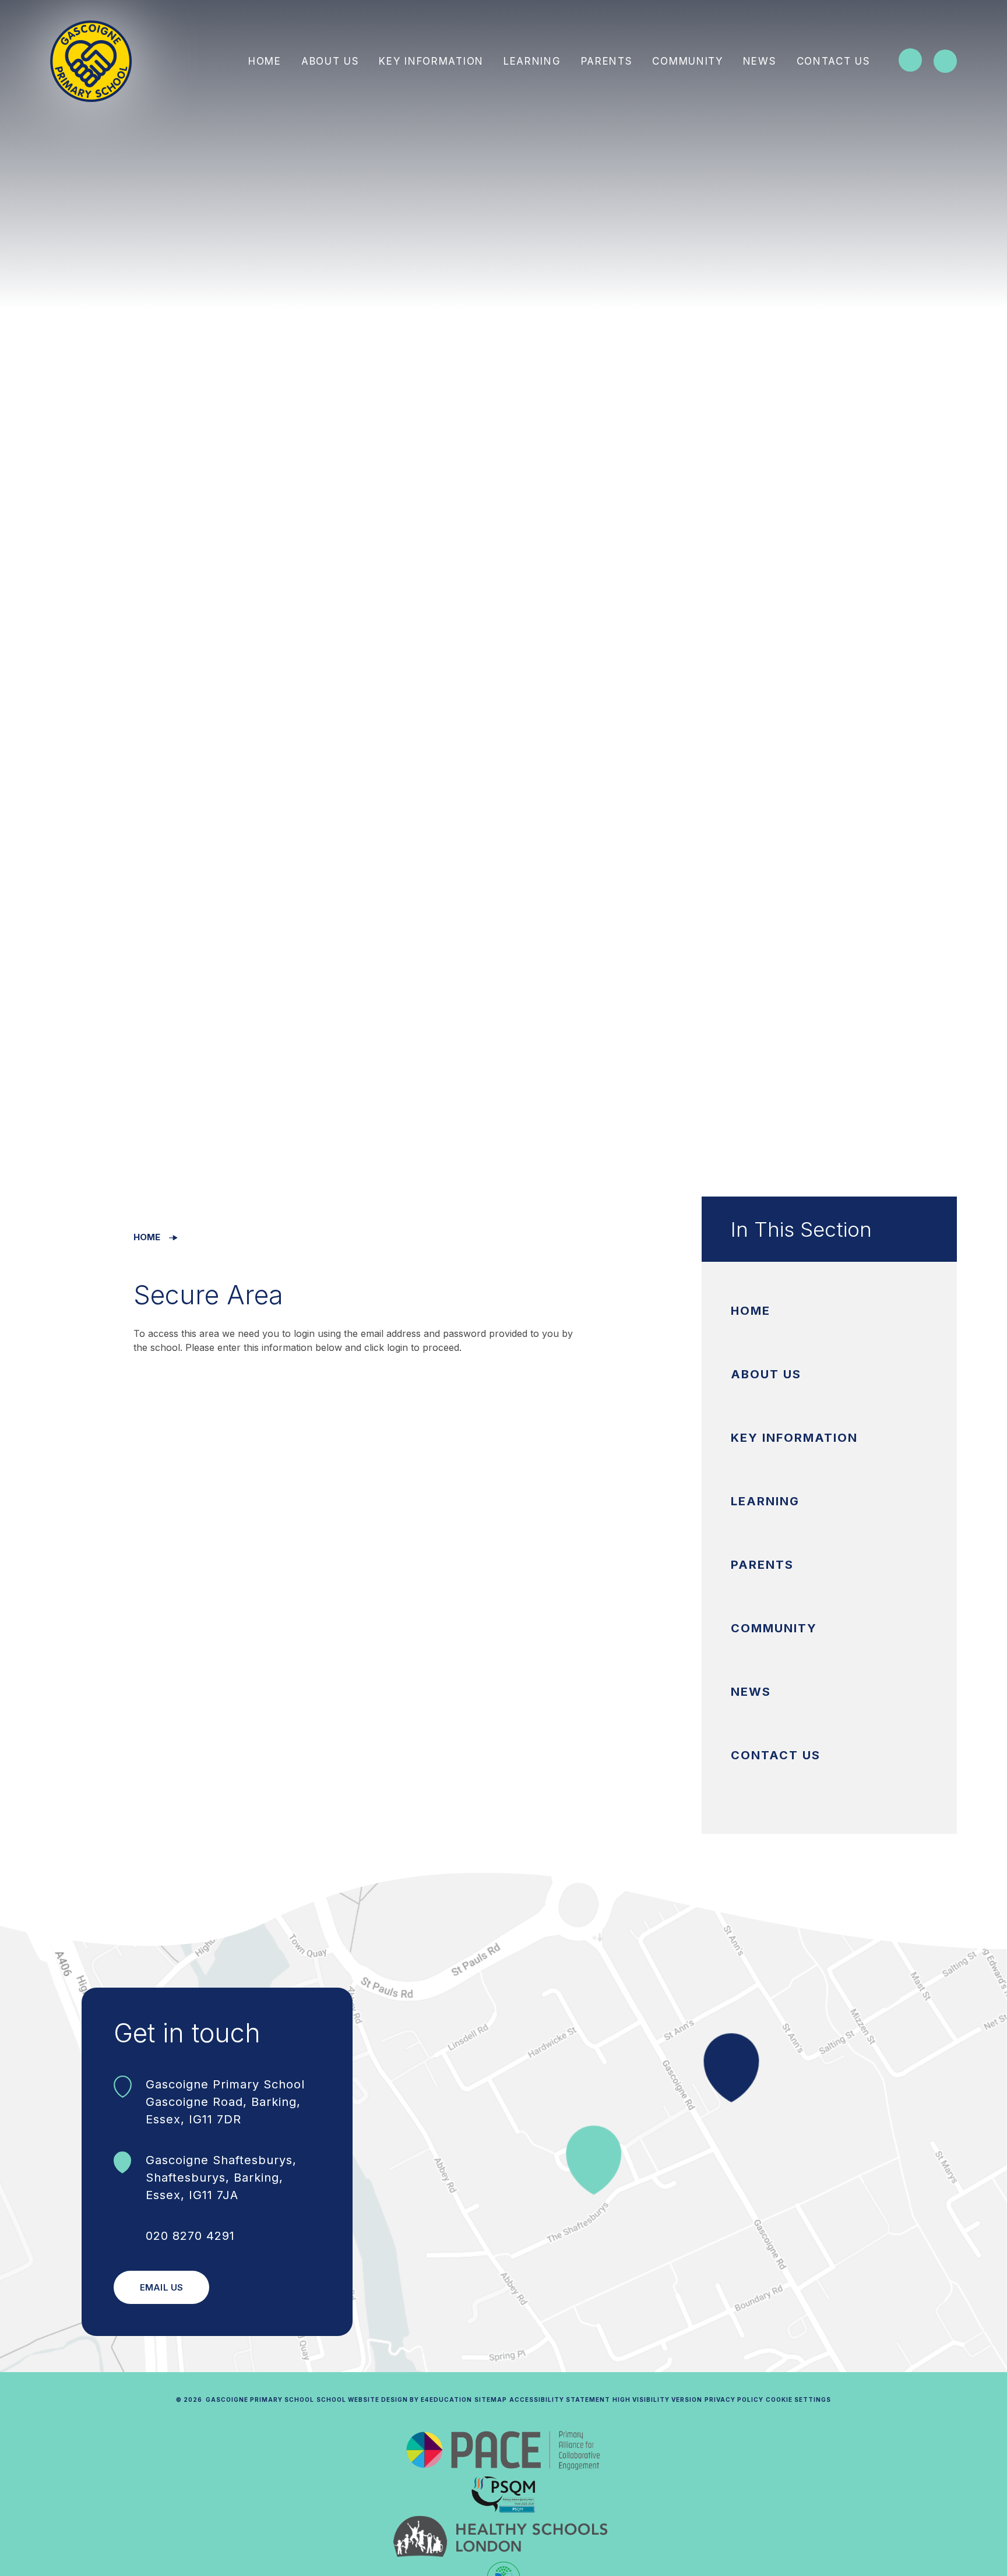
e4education (446, 2399)
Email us (161, 2287)
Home (147, 1237)
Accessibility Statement (560, 2399)
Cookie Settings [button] (798, 2399)
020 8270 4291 (190, 2236)
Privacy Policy (734, 2399)
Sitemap (491, 2399)
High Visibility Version (657, 2399)
